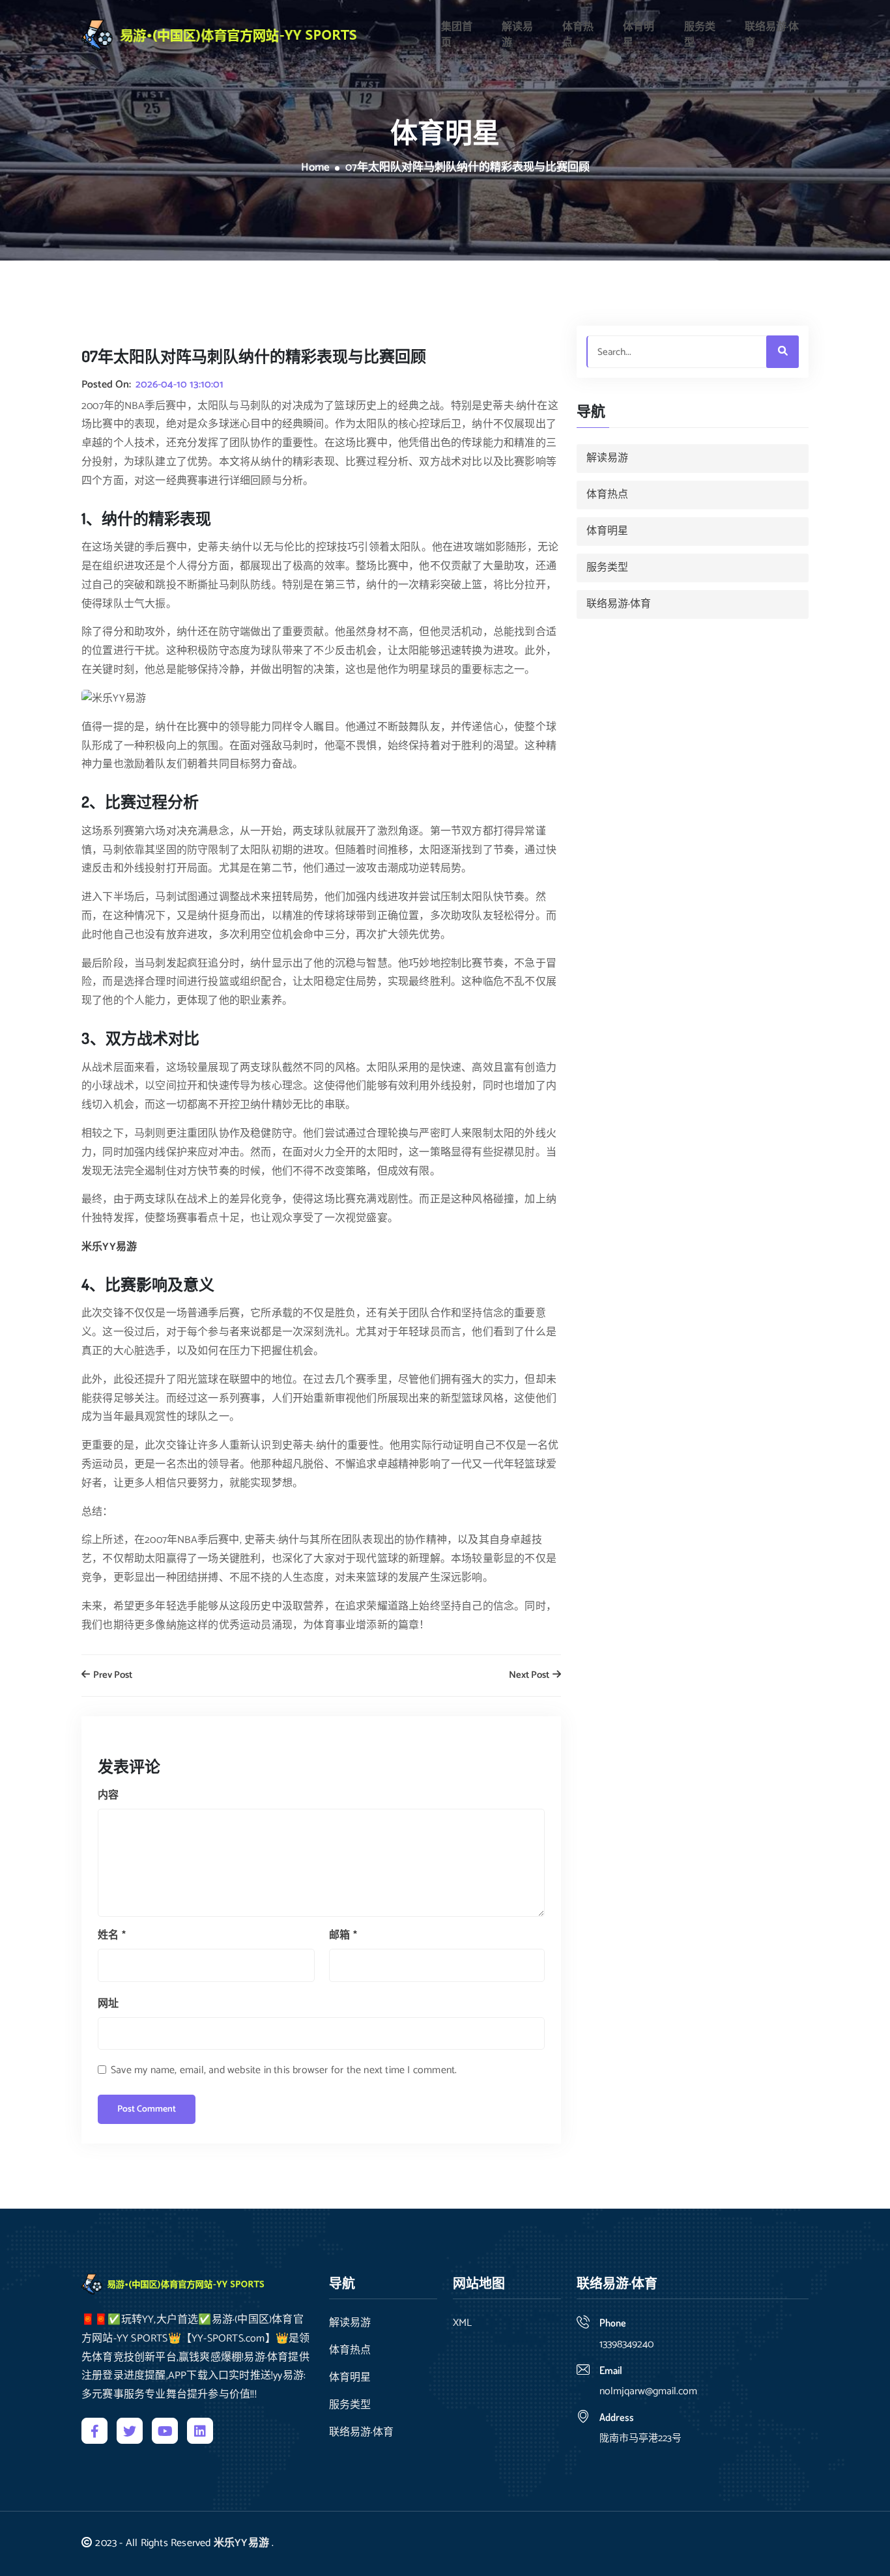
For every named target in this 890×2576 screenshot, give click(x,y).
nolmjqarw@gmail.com (648, 2391)
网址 (108, 2004)
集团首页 (457, 35)
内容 (108, 1795)
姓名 (112, 1935)
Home (315, 168)
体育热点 (578, 35)
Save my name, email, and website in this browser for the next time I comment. (284, 2070)
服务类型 (700, 35)
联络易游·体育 (772, 35)
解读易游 (517, 35)
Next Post (530, 1676)
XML (462, 2323)
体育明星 (639, 35)
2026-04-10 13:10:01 (179, 385)
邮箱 (343, 1935)
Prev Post (112, 1676)
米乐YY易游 (241, 2543)
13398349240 (626, 2344)
